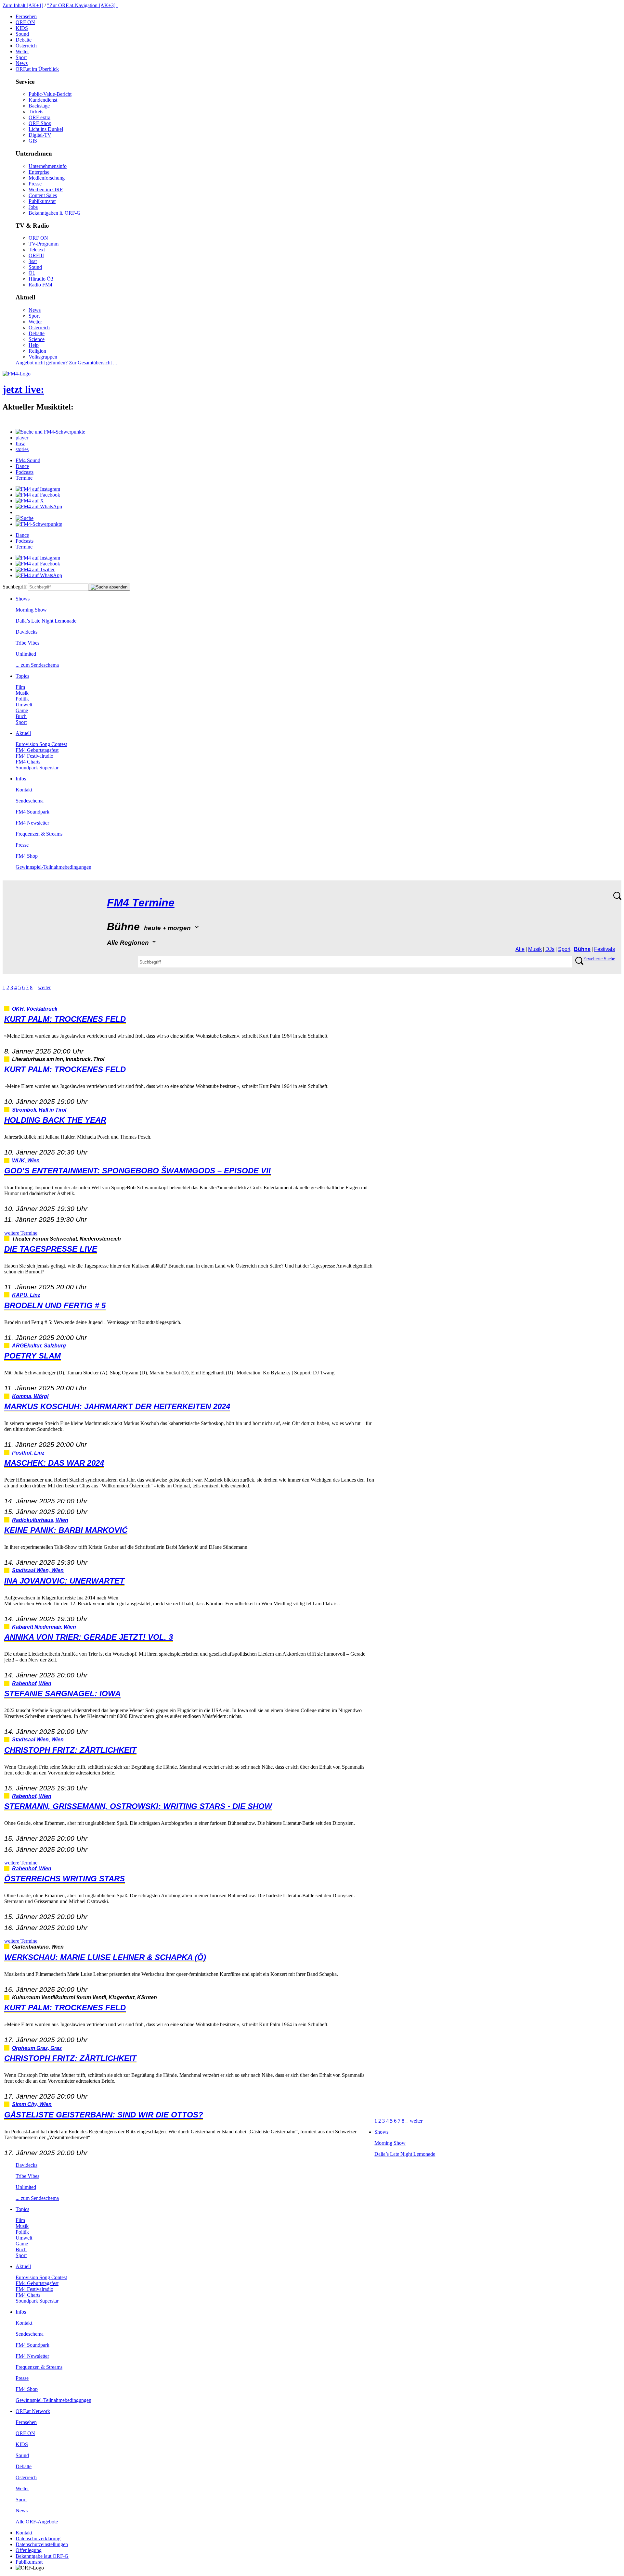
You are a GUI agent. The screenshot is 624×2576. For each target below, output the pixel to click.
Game (22, 710)
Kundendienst (43, 100)
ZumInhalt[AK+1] (23, 5)
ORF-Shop (40, 123)
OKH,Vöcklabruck (35, 1009)
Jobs (33, 207)
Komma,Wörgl (30, 1396)
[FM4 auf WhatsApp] (39, 506)
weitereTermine (21, 1233)
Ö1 (32, 273)
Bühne (582, 949)
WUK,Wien (26, 1161)
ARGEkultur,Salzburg (39, 1346)
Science (37, 339)
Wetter (22, 51)
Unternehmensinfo (48, 166)
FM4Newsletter (32, 823)
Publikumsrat (42, 201)
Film (20, 687)
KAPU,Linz (26, 1295)
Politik (22, 699)
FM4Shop (27, 856)
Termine (24, 478)
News (22, 63)
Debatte (24, 40)
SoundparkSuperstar (37, 768)
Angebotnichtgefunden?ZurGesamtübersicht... (66, 363)
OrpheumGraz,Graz (37, 2048)
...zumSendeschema (37, 665)
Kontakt (24, 790)
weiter (44, 987)
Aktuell (23, 733)
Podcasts (25, 472)
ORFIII (36, 255)
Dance (22, 466)
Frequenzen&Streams (39, 834)
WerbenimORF (46, 189)
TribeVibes (27, 643)
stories (22, 449)
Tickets (36, 112)
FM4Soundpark (32, 812)
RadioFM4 (40, 285)
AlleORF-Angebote (37, 2522)
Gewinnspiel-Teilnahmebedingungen (53, 867)
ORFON (25, 22)
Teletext (37, 250)
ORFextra (39, 117)
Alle (520, 949)
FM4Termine (141, 903)
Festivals (604, 949)
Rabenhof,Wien (32, 1683)
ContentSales (43, 195)
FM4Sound (28, 460)
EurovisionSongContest (41, 744)
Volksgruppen (43, 357)
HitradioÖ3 (41, 279)
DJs (550, 949)
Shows (23, 599)
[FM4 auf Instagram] (38, 489)
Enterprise (39, 172)
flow (20, 443)
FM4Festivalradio (34, 756)
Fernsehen (26, 16)
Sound (22, 34)
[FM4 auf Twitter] (35, 569)
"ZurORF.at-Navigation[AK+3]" (82, 5)
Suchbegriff (15, 587)
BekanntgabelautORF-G (42, 2556)
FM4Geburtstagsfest (37, 750)
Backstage (39, 106)
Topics (22, 676)
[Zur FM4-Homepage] (17, 374)
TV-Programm (44, 244)
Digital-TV (40, 135)
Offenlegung (29, 2550)
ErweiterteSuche (599, 959)
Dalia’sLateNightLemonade (46, 621)
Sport (21, 57)
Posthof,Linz (28, 1453)
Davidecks (26, 632)
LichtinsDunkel (46, 129)
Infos (21, 779)
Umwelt (24, 705)
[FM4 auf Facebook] (38, 495)
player (22, 438)
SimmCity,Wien (32, 2104)
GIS (33, 141)
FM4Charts (28, 762)
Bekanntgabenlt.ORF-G (55, 213)
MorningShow (31, 610)
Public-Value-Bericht (50, 94)
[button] (50, 432)
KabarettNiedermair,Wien (44, 1627)
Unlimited (26, 654)
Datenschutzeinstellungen (42, 2544)
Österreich (26, 46)
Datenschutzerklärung (38, 2538)
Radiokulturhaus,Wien (40, 1520)
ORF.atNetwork (33, 2411)
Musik (22, 693)
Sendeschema (30, 801)
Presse (35, 184)
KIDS (22, 28)
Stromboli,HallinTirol (39, 1110)
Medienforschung (47, 178)
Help (34, 345)
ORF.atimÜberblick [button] (37, 69)
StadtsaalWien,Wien (38, 1570)
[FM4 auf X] (30, 501)
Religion (37, 351)
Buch (21, 716)
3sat (33, 261)
